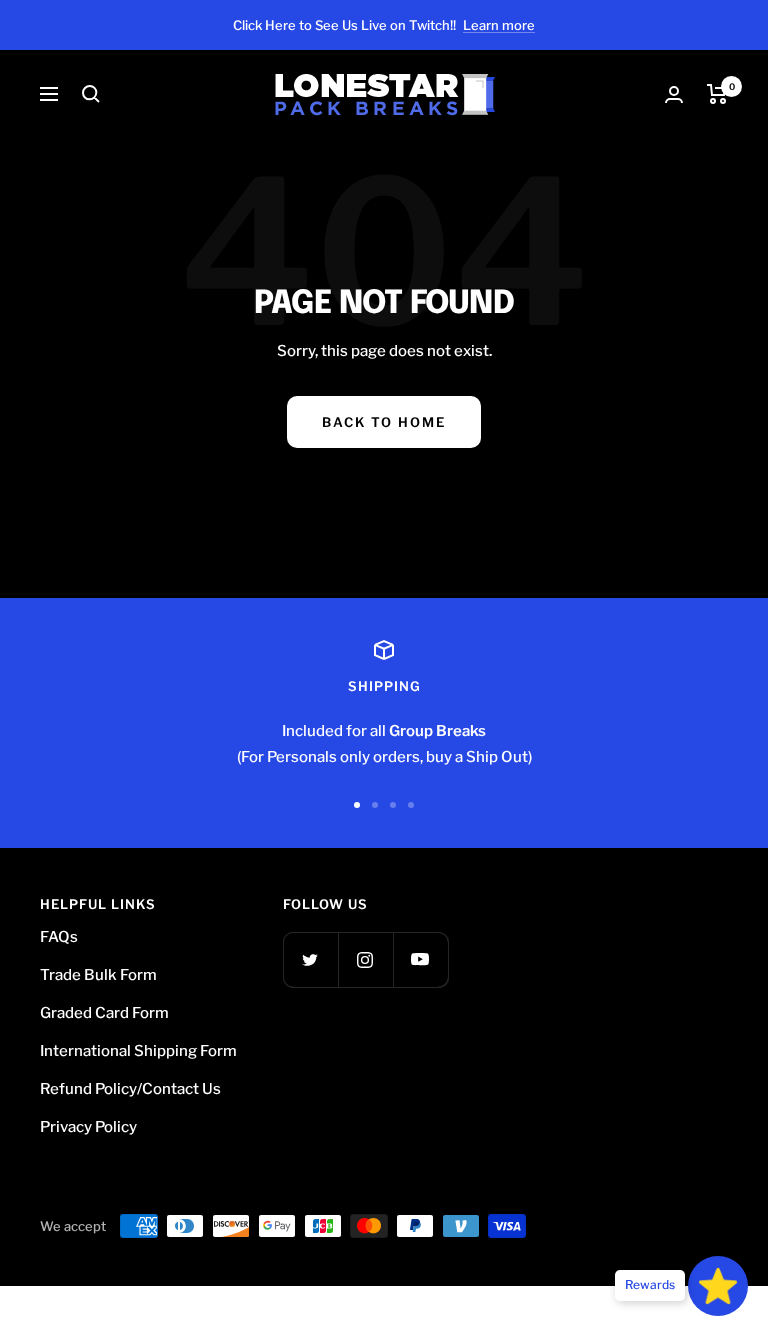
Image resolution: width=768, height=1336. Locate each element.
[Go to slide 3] (393, 805)
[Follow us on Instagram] (365, 959)
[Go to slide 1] (357, 805)
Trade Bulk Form (98, 975)
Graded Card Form (104, 1013)
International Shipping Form (138, 1051)
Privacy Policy (88, 1127)
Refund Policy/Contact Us (130, 1089)
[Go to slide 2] (375, 805)
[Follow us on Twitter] (310, 959)
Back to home (384, 422)
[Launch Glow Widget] (718, 1286)
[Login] (674, 94)
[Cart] (717, 94)
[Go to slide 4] (411, 805)
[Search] (91, 94)
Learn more (499, 25)
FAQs (59, 937)
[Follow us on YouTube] (420, 959)
